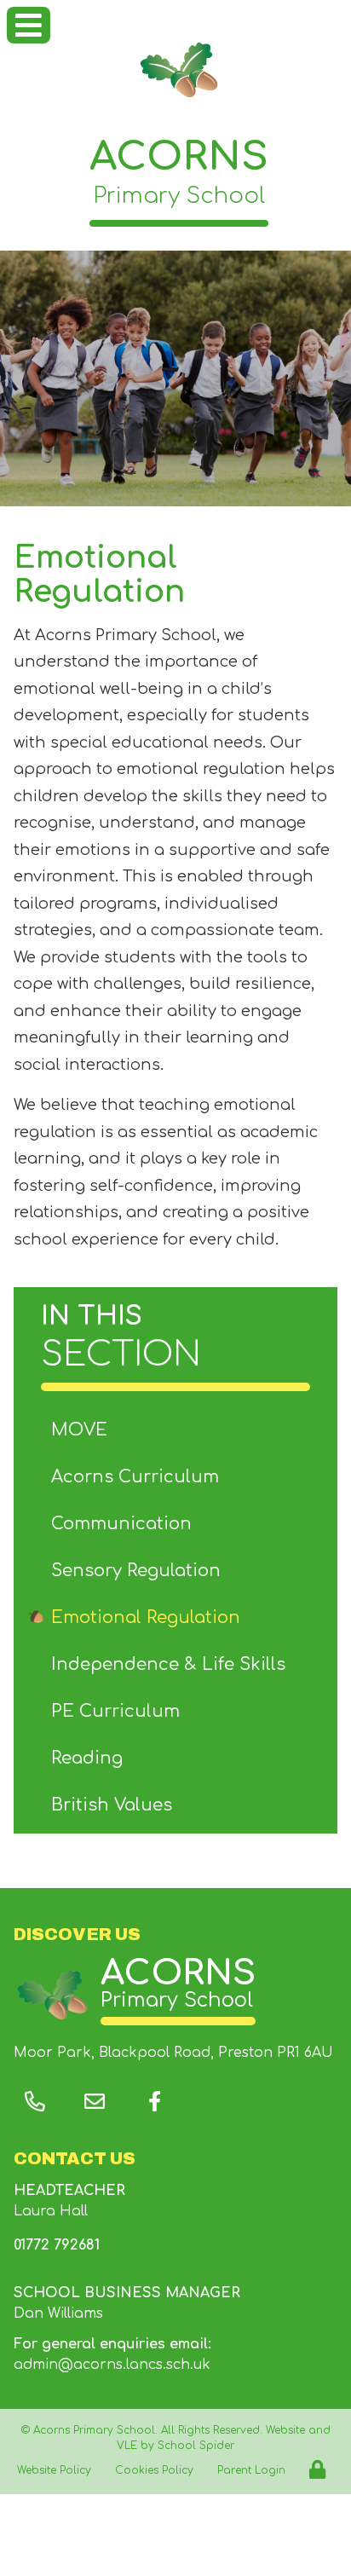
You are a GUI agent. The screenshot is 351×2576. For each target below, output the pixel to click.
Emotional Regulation (146, 1617)
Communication (121, 1524)
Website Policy (54, 2470)
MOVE (79, 1430)
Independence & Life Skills (168, 1664)
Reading (87, 1758)
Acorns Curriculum (135, 1477)
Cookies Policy (154, 2470)
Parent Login (251, 2470)
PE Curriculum (115, 1711)
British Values (112, 1805)
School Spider (196, 2446)
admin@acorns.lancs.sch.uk (112, 2365)
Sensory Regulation (136, 1571)
